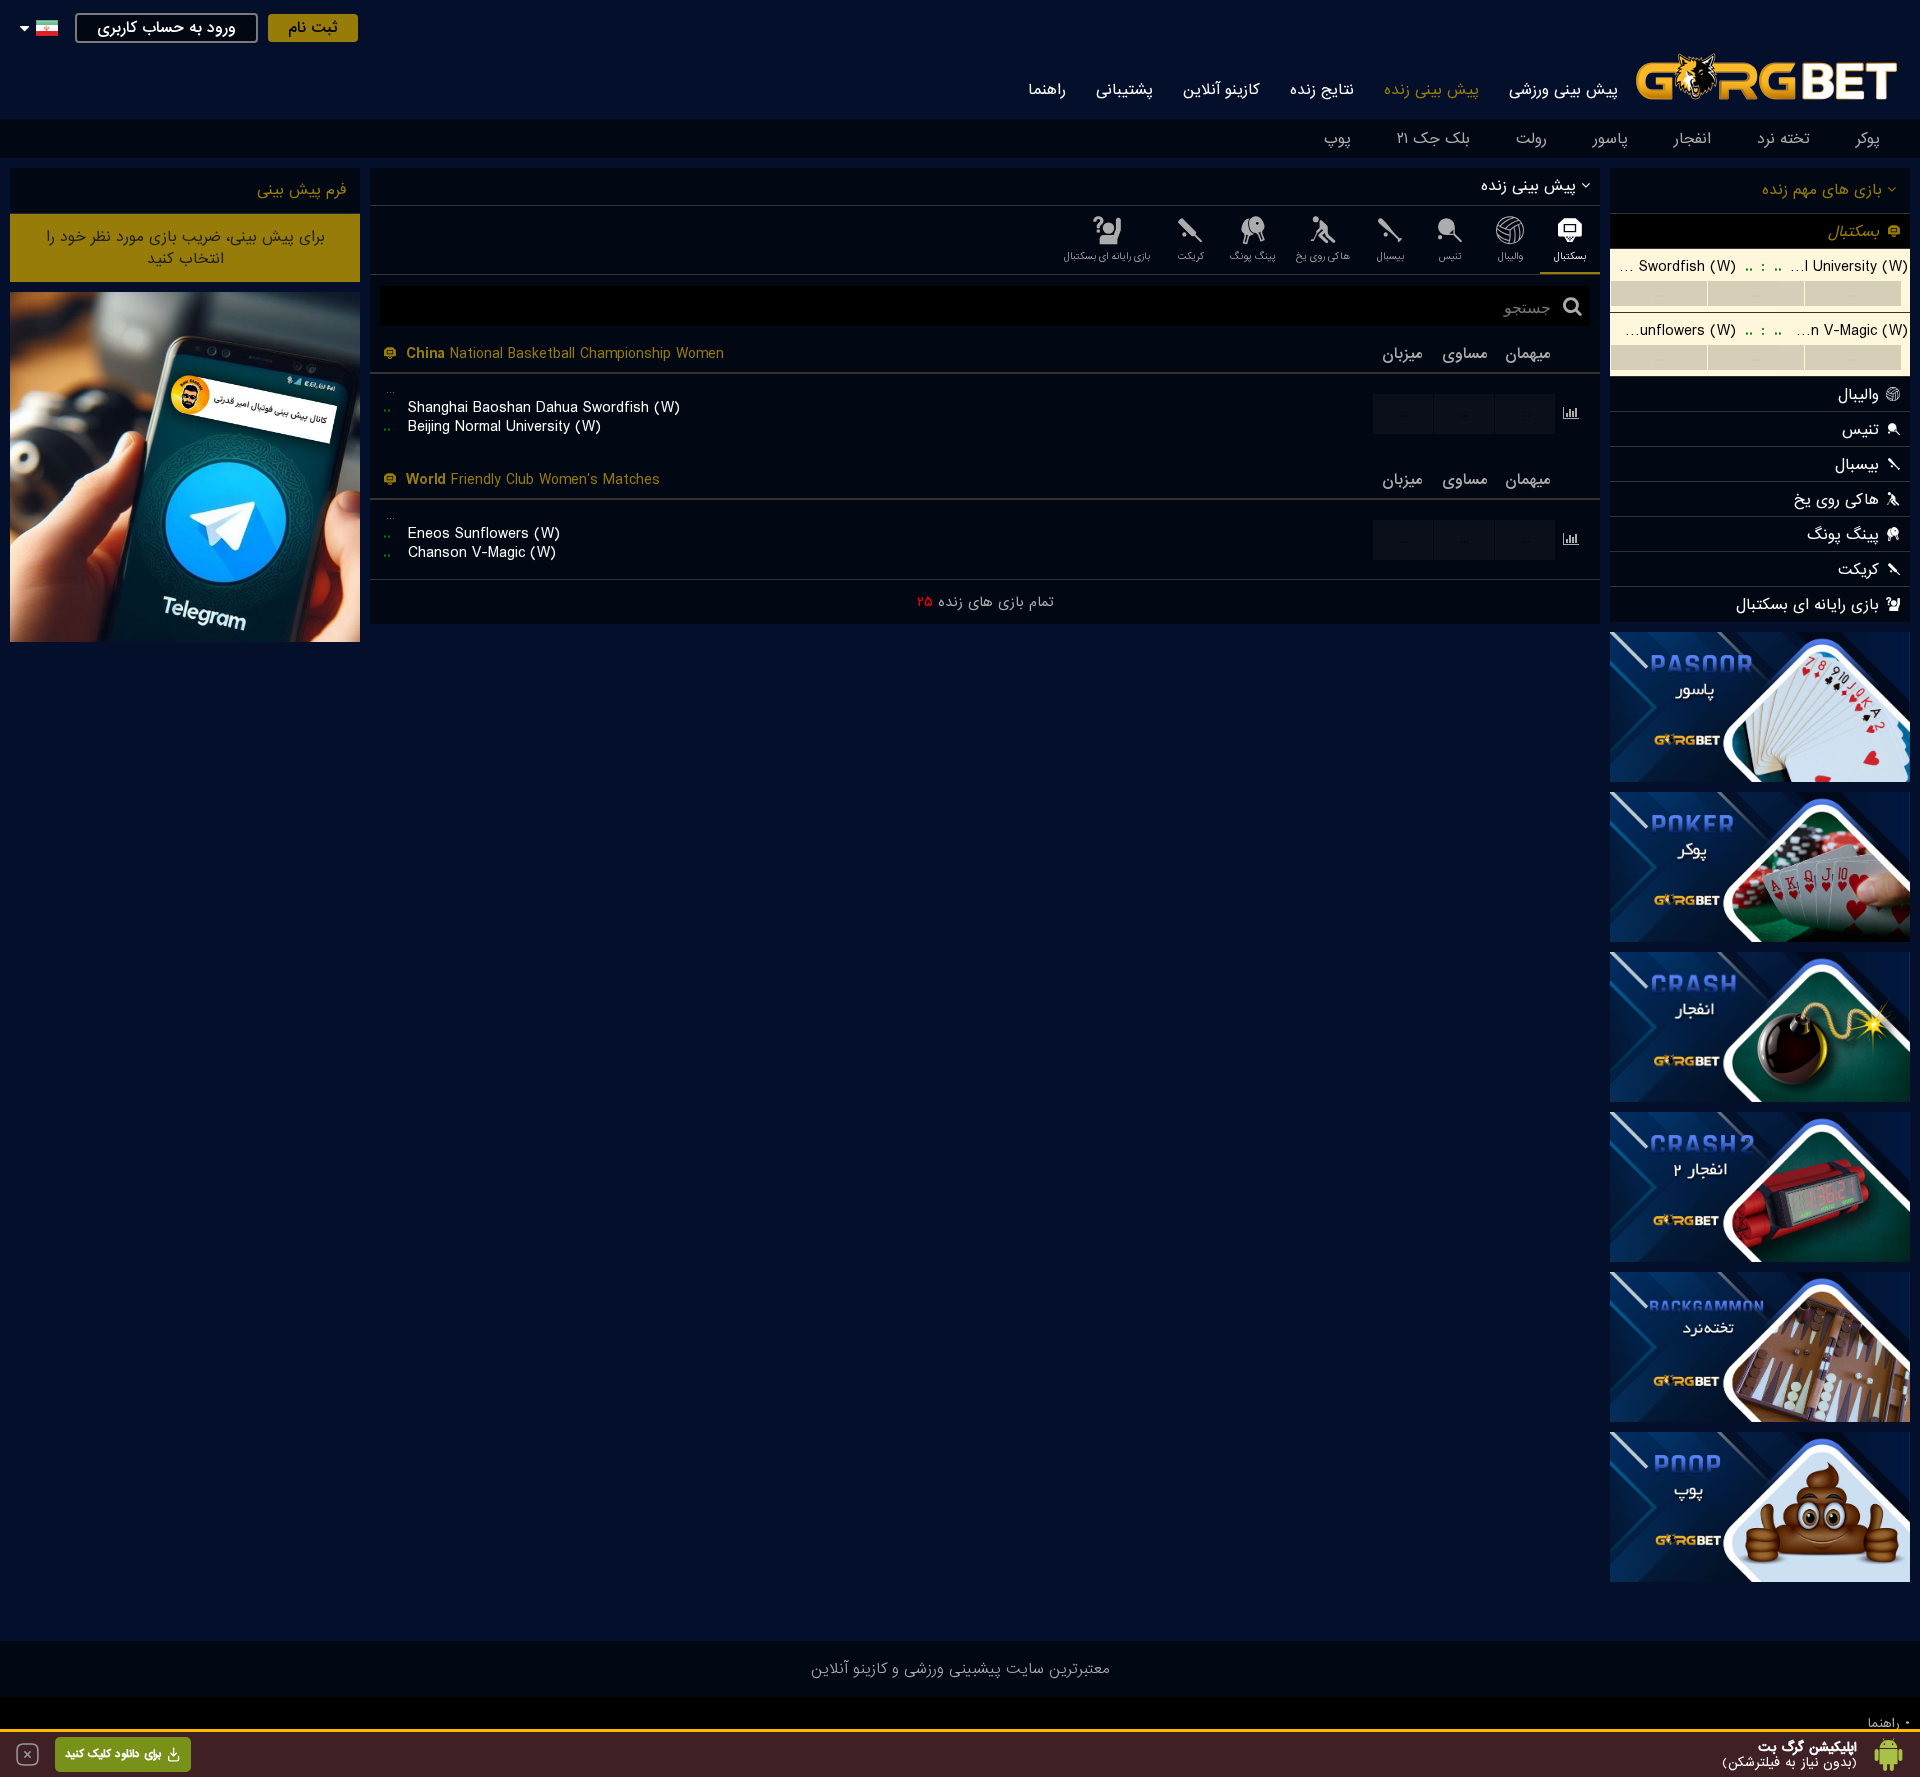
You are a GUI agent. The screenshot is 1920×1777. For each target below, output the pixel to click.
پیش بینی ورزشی (1563, 90)
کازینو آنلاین (1221, 90)
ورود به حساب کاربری (166, 28)
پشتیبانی (1124, 90)
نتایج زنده (1322, 90)
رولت (1531, 139)
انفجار (1692, 139)
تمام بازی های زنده (985, 602)
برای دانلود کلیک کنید (113, 1754)
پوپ (1337, 139)
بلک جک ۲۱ (1433, 139)
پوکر (1868, 139)
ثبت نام (313, 28)
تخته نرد (1783, 139)
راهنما (1047, 90)
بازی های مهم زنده (1824, 190)
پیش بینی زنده (1431, 90)
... (1658, 293)
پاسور (1610, 139)
